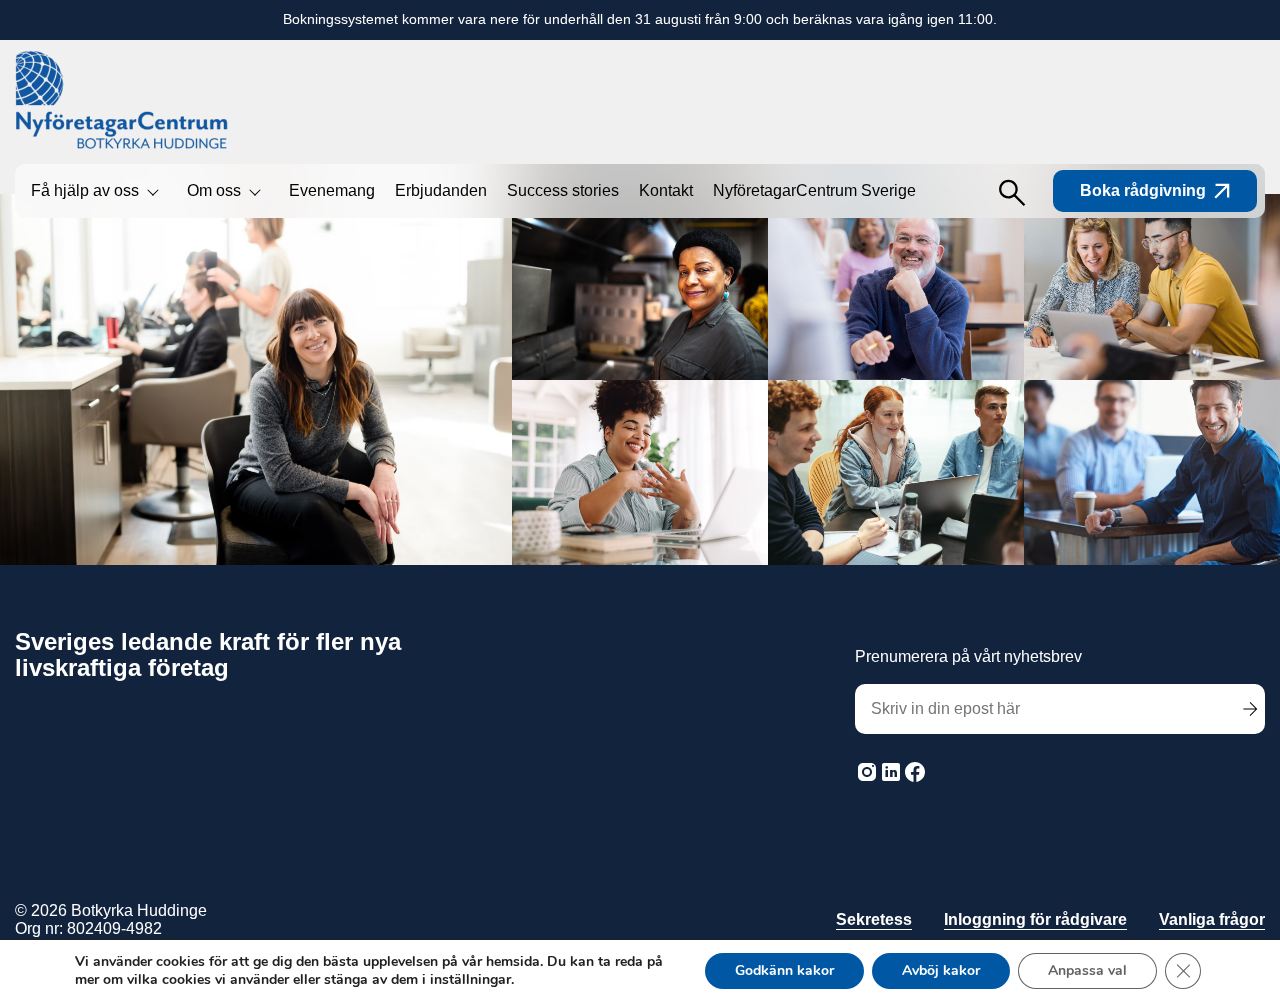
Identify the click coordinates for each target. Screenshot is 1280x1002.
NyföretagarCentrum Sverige (814, 190)
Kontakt (666, 190)
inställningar (470, 980)
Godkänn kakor (784, 970)
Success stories (563, 190)
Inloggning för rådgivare (1035, 919)
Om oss (214, 190)
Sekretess (874, 919)
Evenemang (332, 190)
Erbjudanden (441, 190)
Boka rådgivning (1143, 190)
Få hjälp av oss (85, 190)
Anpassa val (1087, 970)
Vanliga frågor (1212, 919)
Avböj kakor (941, 970)
